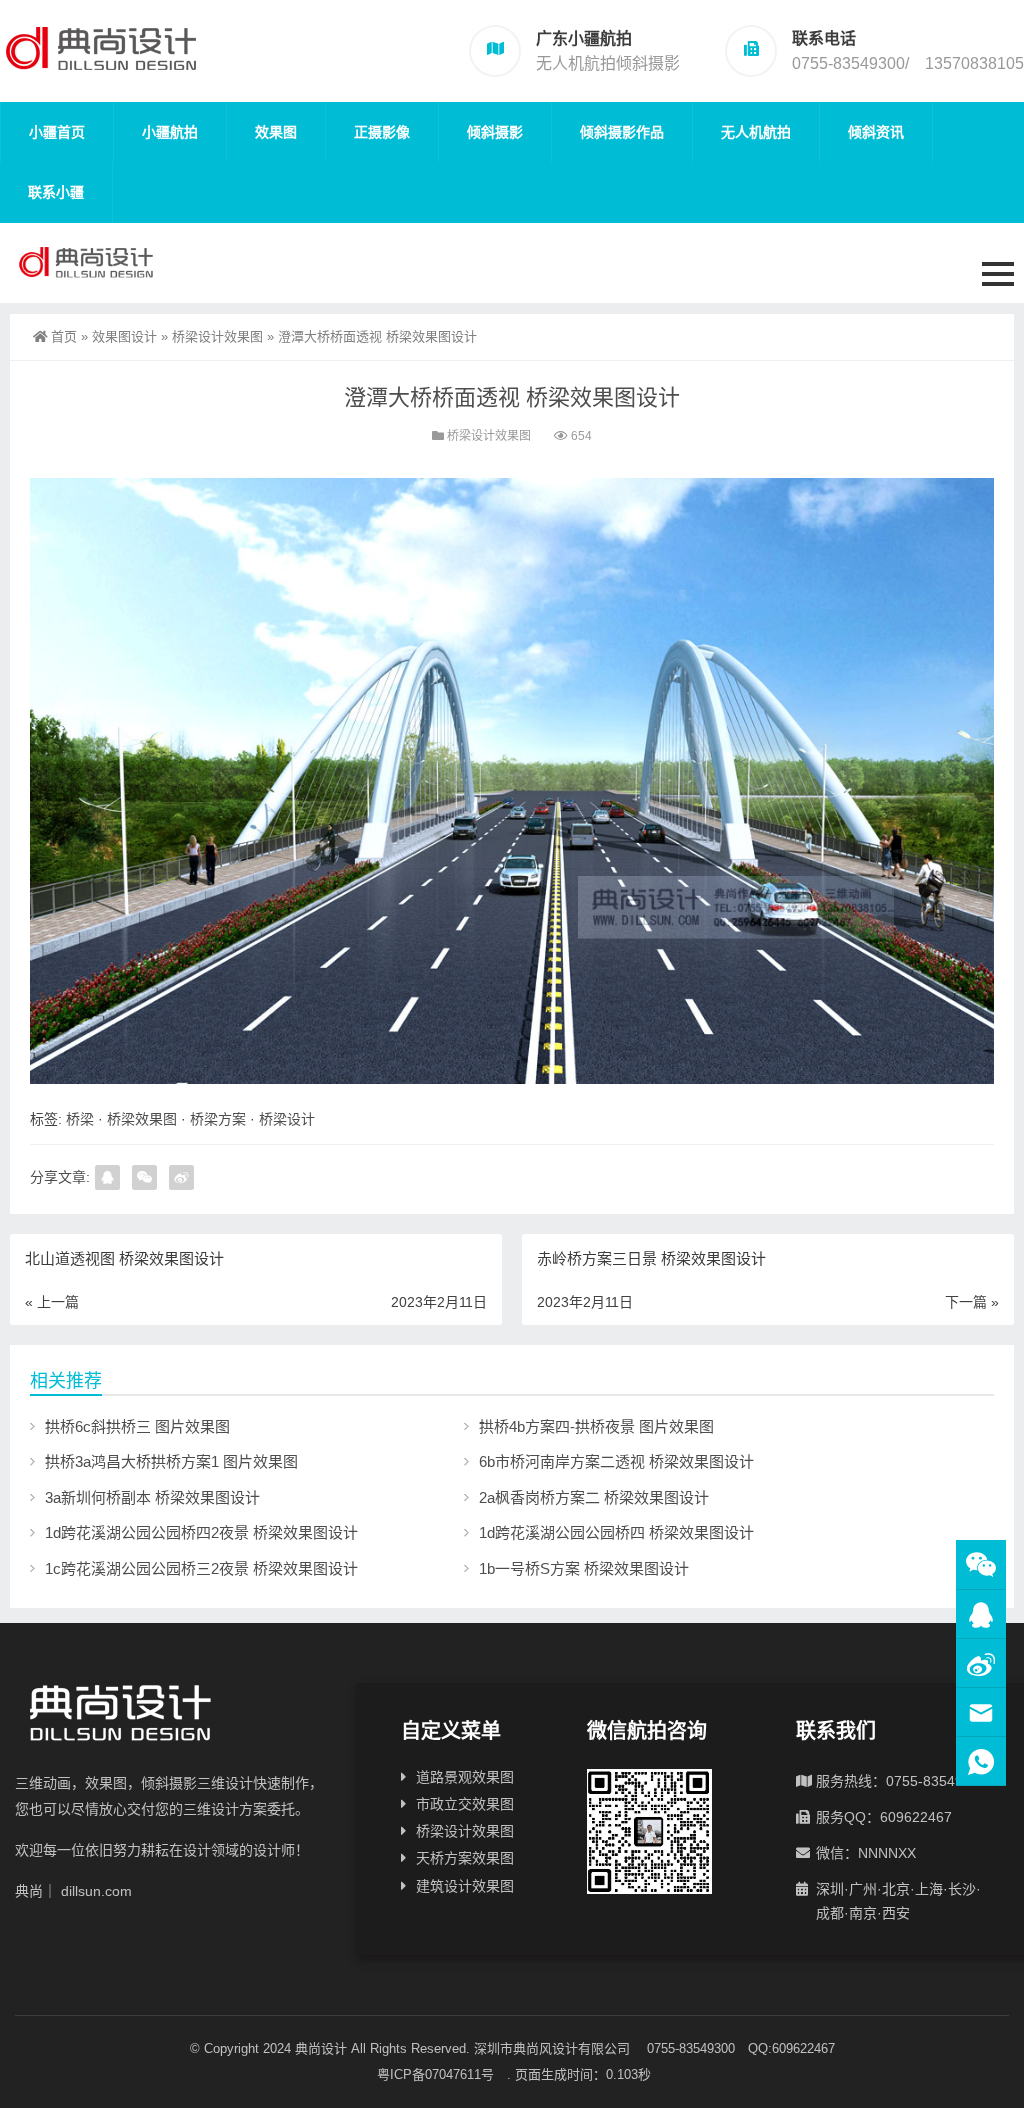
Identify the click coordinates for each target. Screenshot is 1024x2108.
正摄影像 (382, 132)
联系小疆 (56, 192)
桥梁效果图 (142, 1119)
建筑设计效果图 (465, 1886)
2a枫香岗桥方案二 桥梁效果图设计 (594, 1497)
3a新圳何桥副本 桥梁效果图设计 (152, 1497)
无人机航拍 (756, 132)
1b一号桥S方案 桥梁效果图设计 (584, 1568)
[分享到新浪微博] (181, 1177)
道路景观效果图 (465, 1777)
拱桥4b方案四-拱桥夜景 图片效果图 (596, 1426)
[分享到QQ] (107, 1177)
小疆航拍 (170, 132)
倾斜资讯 (876, 132)
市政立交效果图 (465, 1804)
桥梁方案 (218, 1119)
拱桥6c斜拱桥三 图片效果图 (137, 1426)
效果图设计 (124, 336)
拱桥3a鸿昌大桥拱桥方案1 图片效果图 (171, 1461)
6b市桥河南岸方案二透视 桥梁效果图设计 (616, 1461)
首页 (64, 336)
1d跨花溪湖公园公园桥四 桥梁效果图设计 (616, 1532)
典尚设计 (321, 2048)
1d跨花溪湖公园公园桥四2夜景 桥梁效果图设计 (201, 1532)
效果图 (276, 132)
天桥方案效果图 (465, 1858)
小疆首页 (57, 132)
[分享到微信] (144, 1177)
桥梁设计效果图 (217, 336)
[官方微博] (981, 1663)
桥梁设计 (287, 1119)
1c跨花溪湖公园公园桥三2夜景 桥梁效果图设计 (201, 1568)
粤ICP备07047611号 (442, 2074)
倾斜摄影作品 (622, 132)
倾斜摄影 (495, 132)
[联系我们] (981, 1614)
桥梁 (80, 1119)
